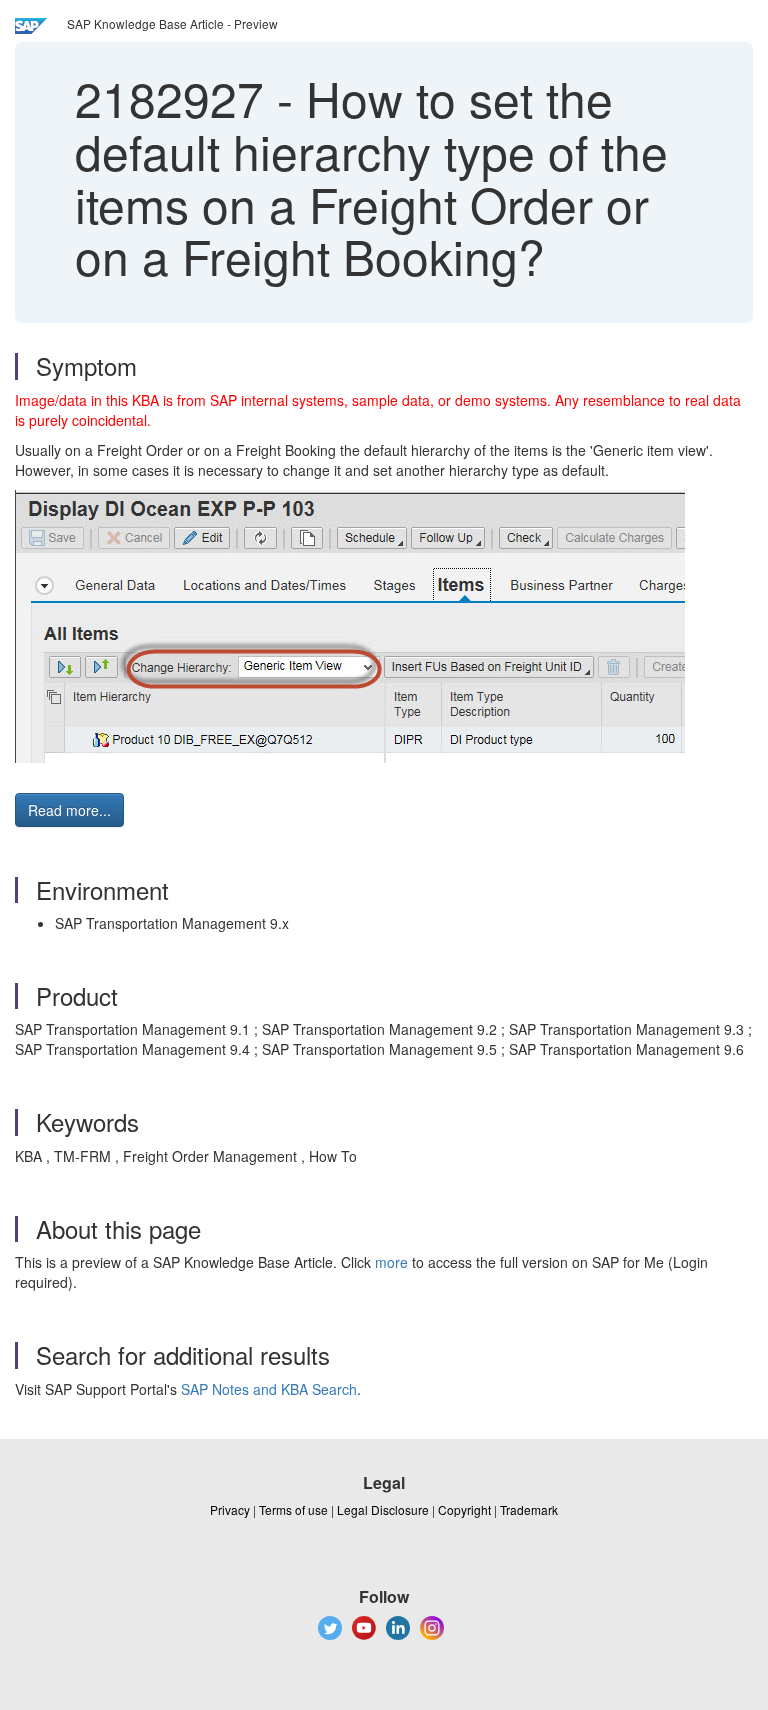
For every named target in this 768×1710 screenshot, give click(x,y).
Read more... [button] (69, 810)
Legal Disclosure (383, 1509)
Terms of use (293, 1509)
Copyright (464, 1509)
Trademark (529, 1509)
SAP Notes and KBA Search (269, 1389)
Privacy (230, 1509)
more (391, 1262)
